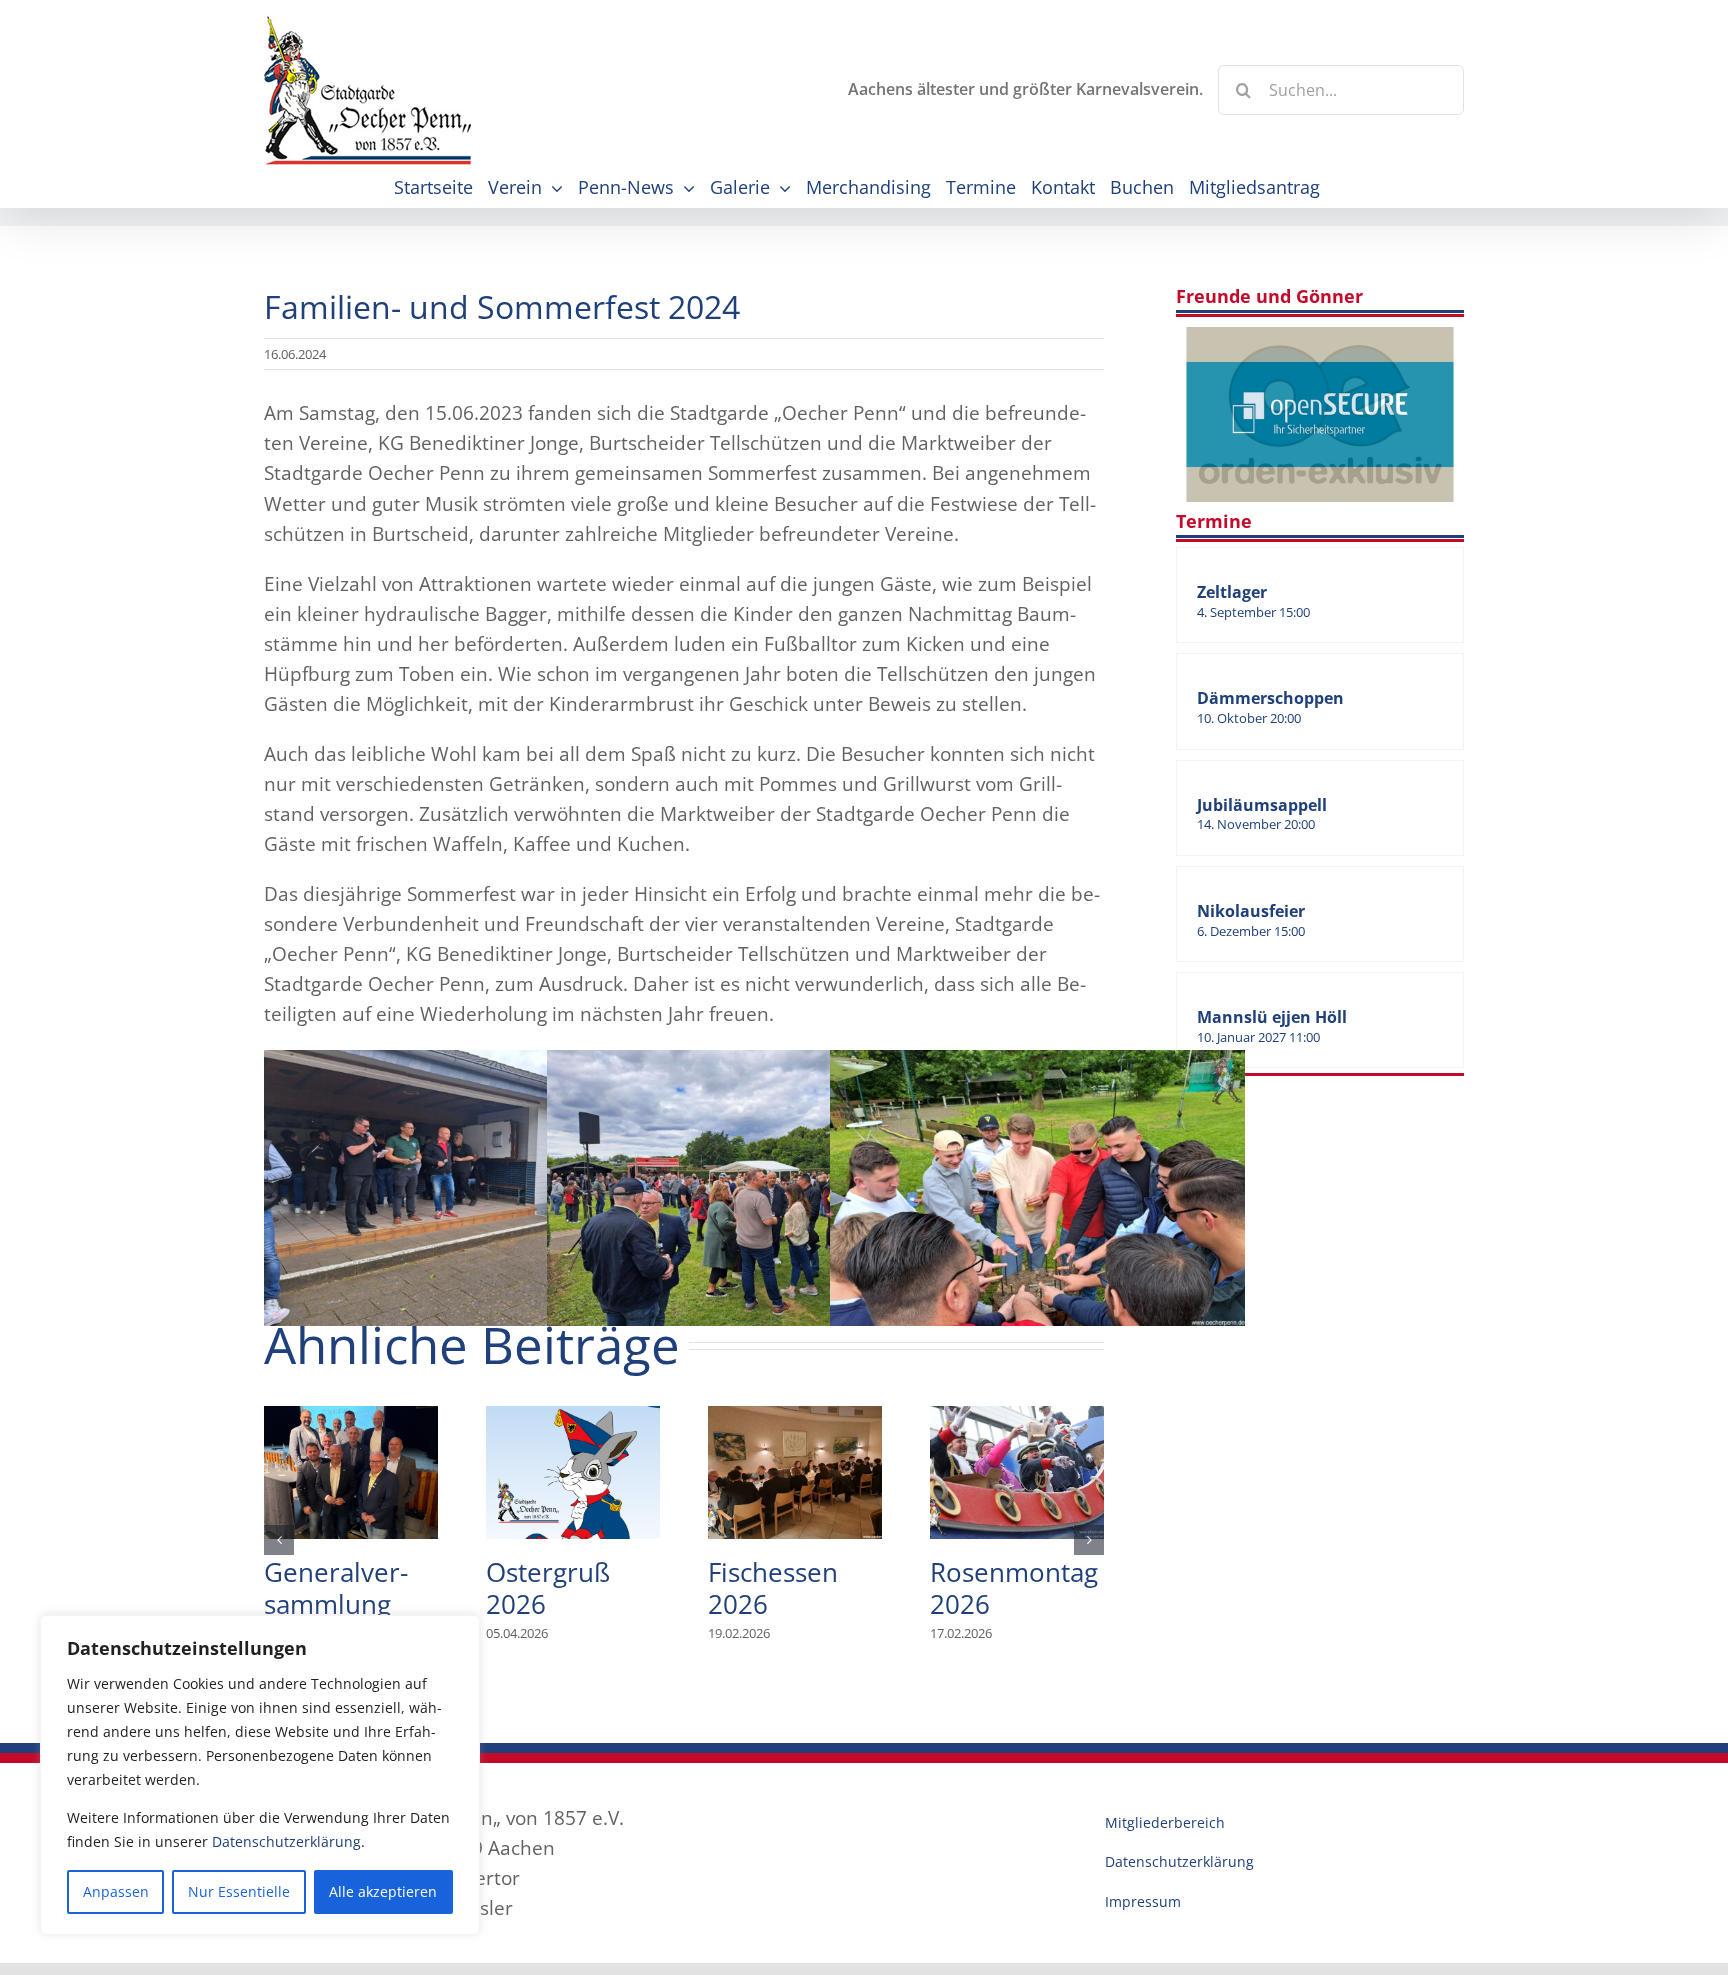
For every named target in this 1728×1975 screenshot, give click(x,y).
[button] (279, 1540)
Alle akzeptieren (383, 1891)
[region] (260, 1775)
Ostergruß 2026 (573, 1473)
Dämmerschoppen (1270, 698)
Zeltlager (1232, 592)
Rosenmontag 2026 (1017, 1473)
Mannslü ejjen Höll (1272, 1017)
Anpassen (116, 1891)
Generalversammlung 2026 (351, 1473)
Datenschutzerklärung (286, 1841)
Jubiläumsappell (1262, 805)
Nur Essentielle (239, 1891)
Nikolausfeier (1251, 911)
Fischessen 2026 (795, 1473)
